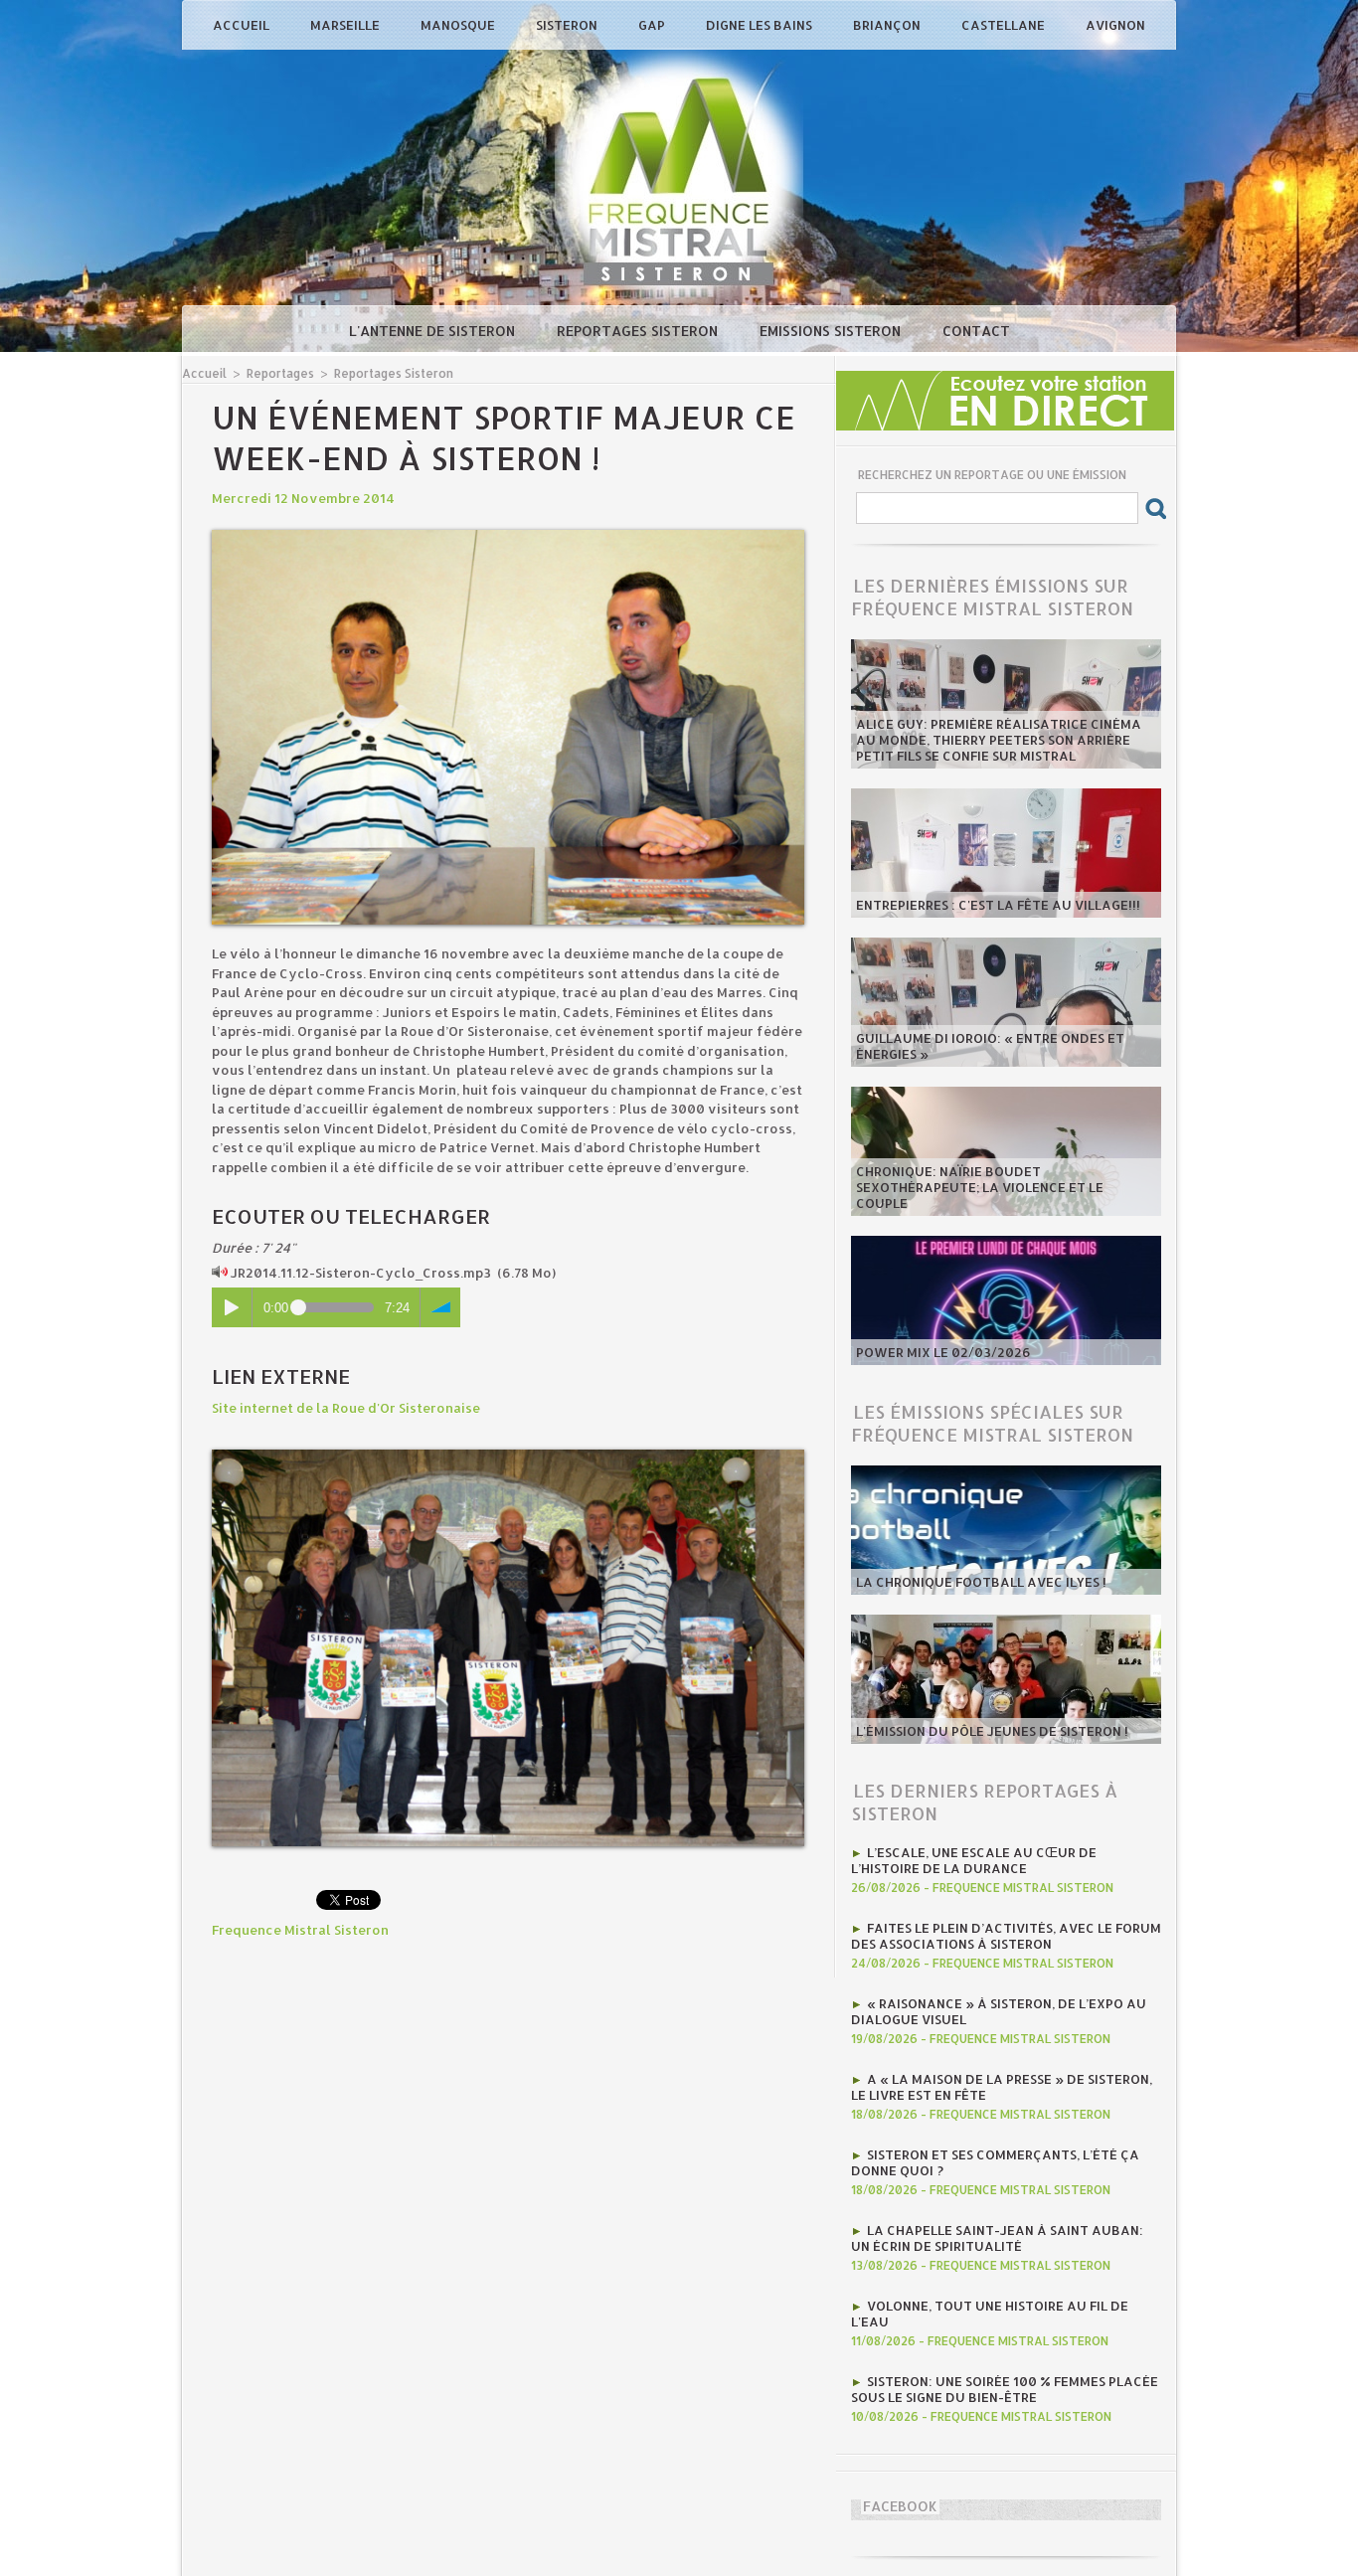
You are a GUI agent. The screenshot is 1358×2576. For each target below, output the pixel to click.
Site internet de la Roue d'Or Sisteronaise (346, 1408)
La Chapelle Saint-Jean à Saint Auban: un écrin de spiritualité (997, 2238)
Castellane (1005, 25)
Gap (653, 25)
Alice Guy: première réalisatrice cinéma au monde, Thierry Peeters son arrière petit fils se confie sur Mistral (999, 740)
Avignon (1115, 25)
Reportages (280, 373)
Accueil (243, 25)
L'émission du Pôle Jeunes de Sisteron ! (992, 1731)
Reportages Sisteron (639, 331)
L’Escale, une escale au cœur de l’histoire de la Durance (974, 1860)
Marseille (346, 25)
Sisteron (568, 25)
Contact (976, 331)
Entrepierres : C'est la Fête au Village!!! (998, 905)
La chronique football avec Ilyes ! (981, 1582)
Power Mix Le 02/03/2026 (943, 1352)
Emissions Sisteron (832, 331)
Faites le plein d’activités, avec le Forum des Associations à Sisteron (1006, 1936)
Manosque (459, 25)
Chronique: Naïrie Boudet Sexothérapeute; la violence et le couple (980, 1187)
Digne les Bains (761, 25)
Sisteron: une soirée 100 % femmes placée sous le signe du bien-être (1005, 2389)
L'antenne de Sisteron (434, 331)
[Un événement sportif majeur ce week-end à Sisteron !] (508, 536)
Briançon (888, 25)
